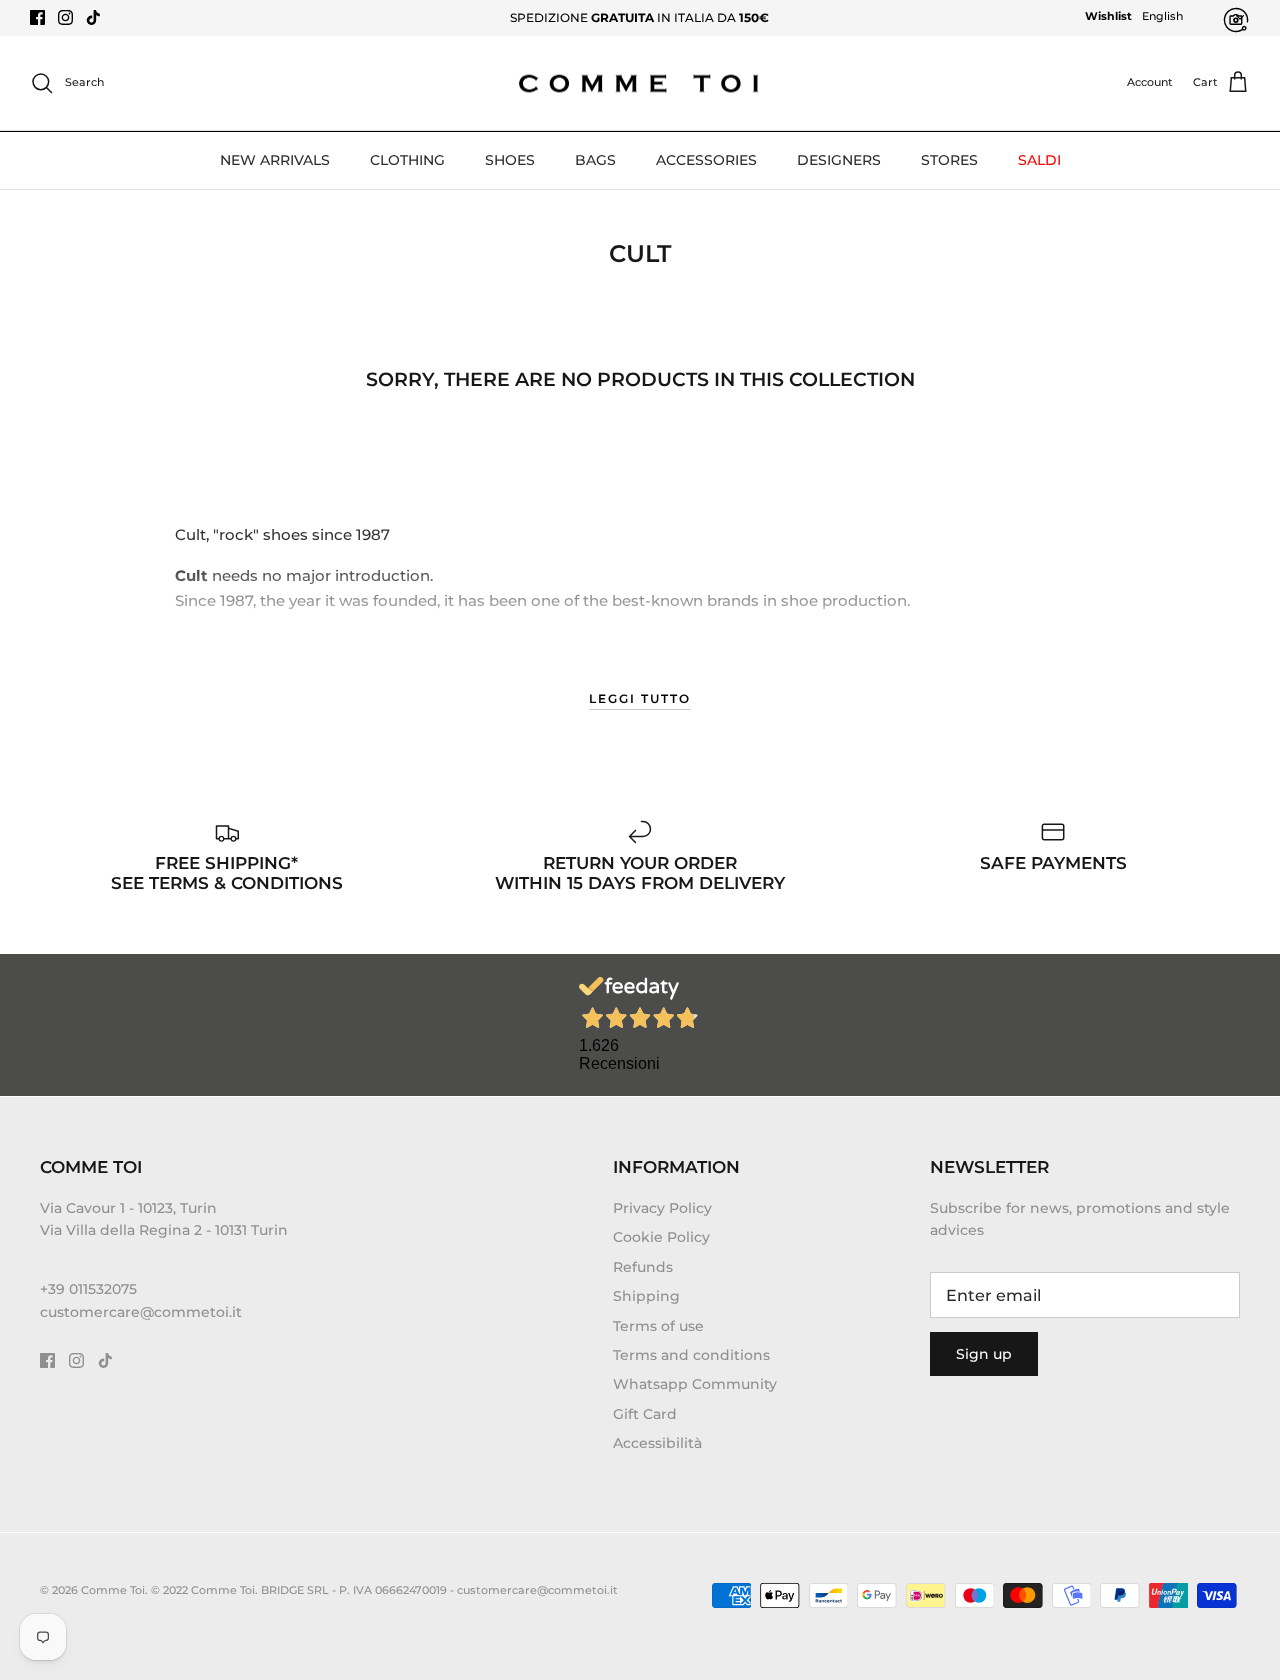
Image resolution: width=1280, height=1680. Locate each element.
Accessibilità (657, 1443)
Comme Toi (113, 1590)
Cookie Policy (661, 1237)
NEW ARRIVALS (275, 160)
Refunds (643, 1267)
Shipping (646, 1296)
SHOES (510, 160)
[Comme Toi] (640, 83)
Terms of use (658, 1326)
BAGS (595, 160)
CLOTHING (407, 160)
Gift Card (645, 1414)
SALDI (1039, 160)
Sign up (984, 1354)
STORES (949, 160)
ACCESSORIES (706, 160)
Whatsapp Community (695, 1384)
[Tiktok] (93, 17)
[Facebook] (37, 17)
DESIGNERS (839, 160)
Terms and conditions (691, 1355)
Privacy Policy (662, 1208)
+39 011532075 (88, 1289)
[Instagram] (65, 17)
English (1162, 16)
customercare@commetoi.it (141, 1312)
